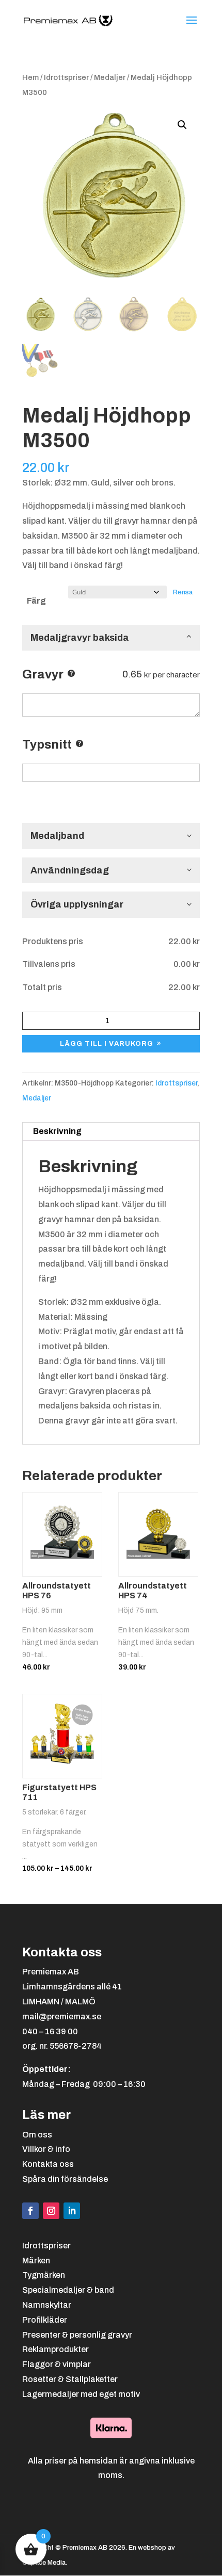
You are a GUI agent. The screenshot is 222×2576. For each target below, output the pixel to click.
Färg (36, 601)
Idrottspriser (66, 77)
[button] (182, 125)
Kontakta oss (48, 2164)
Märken (36, 2261)
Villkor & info (46, 2149)
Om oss (37, 2135)
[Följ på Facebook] (30, 2211)
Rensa (183, 592)
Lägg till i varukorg (107, 1044)
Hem (30, 77)
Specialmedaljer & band (68, 2290)
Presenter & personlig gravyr (77, 2335)
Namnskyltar (47, 2305)
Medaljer (110, 77)
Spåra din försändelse (65, 2179)
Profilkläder (45, 2320)
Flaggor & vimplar (57, 2364)
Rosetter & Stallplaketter (70, 2379)
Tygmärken (44, 2275)
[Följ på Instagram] (51, 2211)
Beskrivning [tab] (57, 1131)
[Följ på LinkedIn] (72, 2211)
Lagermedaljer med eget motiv (81, 2394)
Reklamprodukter (55, 2349)
